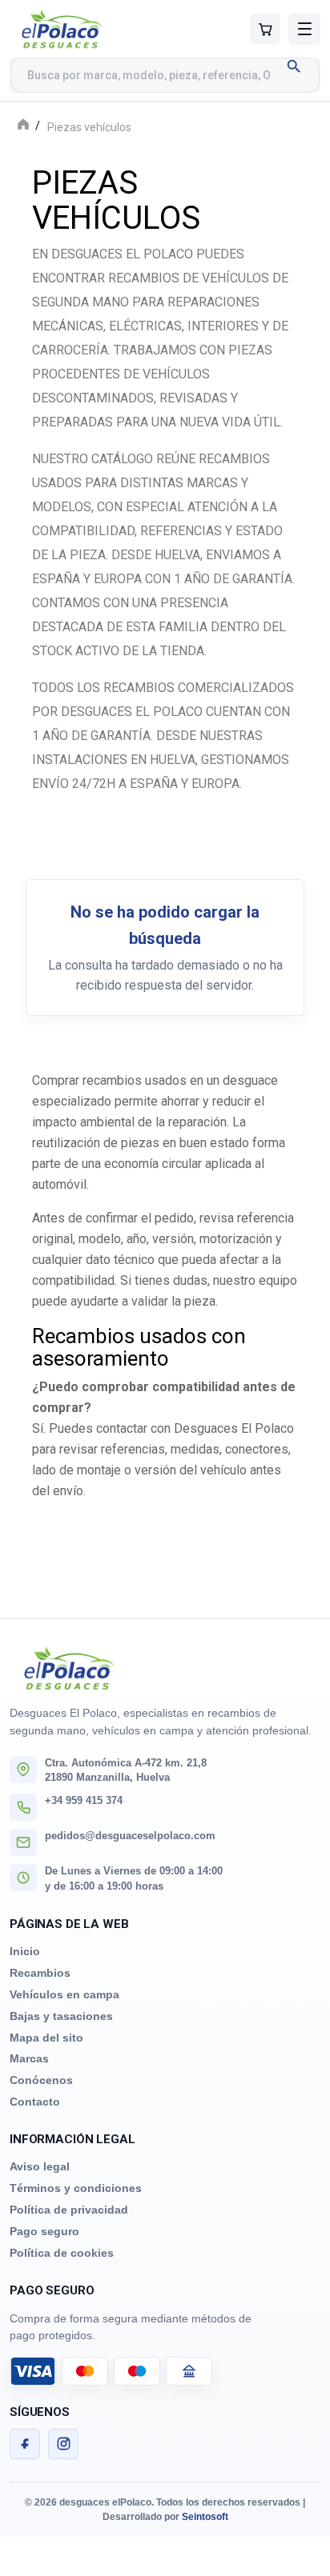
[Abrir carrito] (265, 29)
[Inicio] (23, 126)
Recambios (40, 1973)
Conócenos (41, 2080)
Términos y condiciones (76, 2188)
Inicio (25, 1951)
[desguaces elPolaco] (93, 29)
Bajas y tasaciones (61, 2016)
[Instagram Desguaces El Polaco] (63, 2444)
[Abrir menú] (304, 29)
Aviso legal (40, 2166)
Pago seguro (44, 2231)
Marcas (29, 2058)
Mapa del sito (46, 2038)
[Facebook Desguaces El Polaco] (25, 2444)
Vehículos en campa (64, 1994)
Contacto (35, 2102)
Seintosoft (205, 2517)
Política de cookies (62, 2253)
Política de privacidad (69, 2210)
